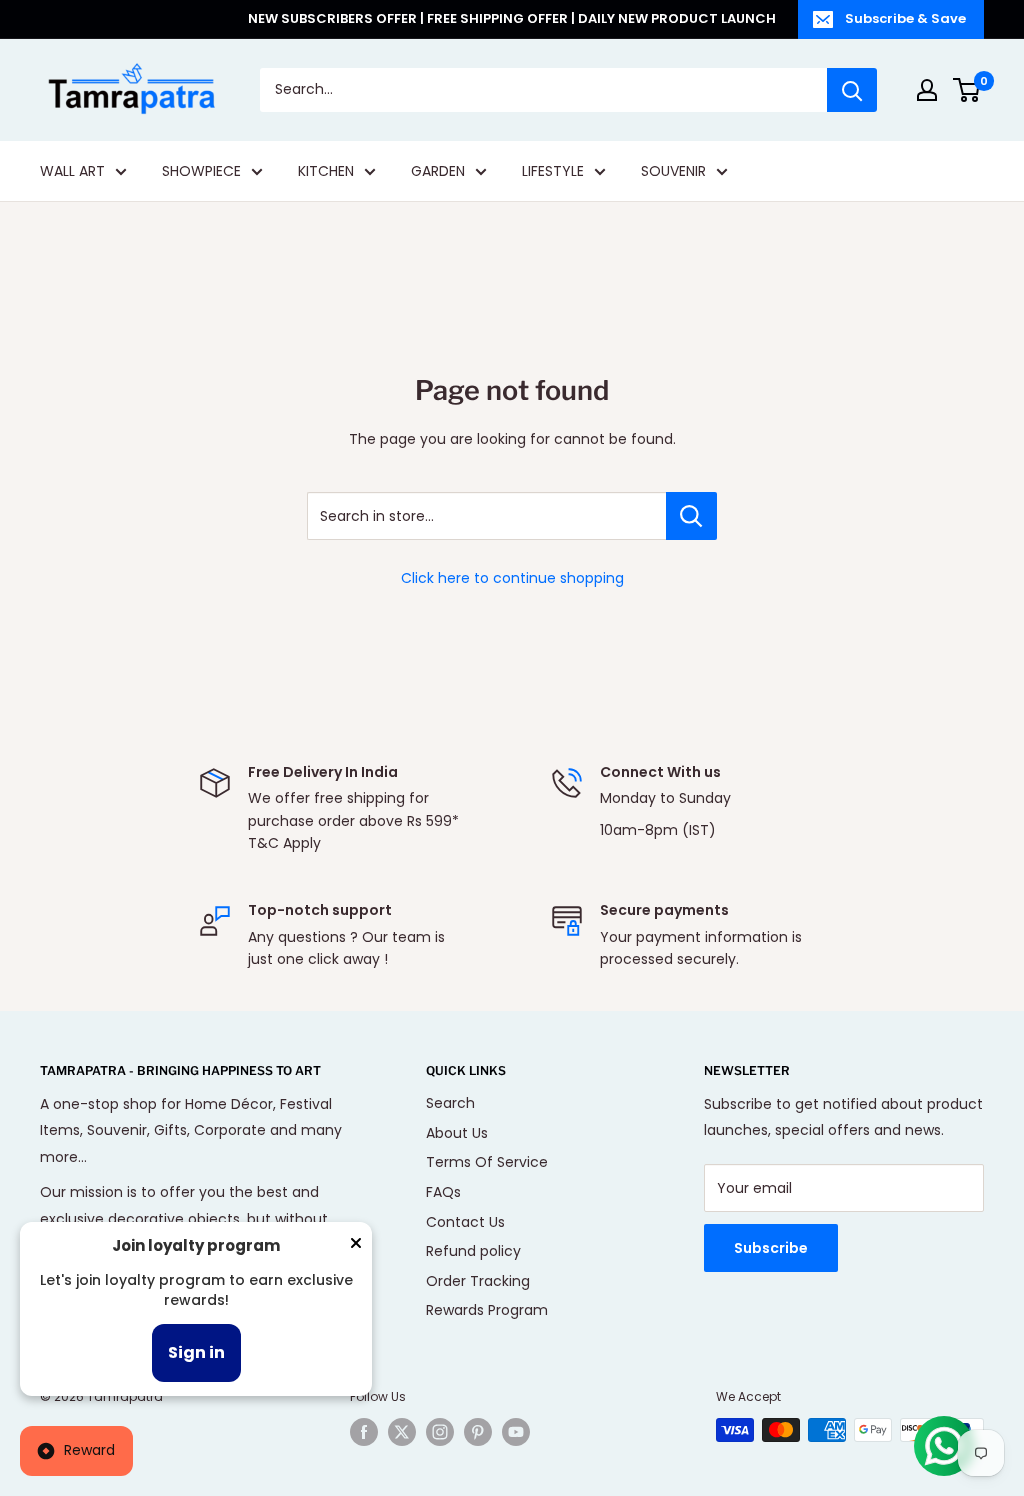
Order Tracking (478, 1281)
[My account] (927, 90)
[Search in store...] (691, 516)
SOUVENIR (673, 171)
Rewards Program (487, 1310)
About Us (457, 1133)
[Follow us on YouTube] (516, 1432)
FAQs (443, 1192)
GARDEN (438, 171)
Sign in (196, 1352)
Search (450, 1103)
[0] (967, 90)
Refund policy (473, 1251)
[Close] (356, 1247)
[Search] (852, 90)
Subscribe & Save (905, 18)
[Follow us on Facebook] (364, 1432)
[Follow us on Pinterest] (478, 1432)
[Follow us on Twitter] (402, 1432)
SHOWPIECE (201, 171)
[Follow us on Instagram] (440, 1432)
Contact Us (465, 1222)
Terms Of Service (487, 1162)
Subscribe (771, 1248)
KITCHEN (326, 171)
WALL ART (72, 171)
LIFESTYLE (553, 171)
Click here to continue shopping (512, 578)
